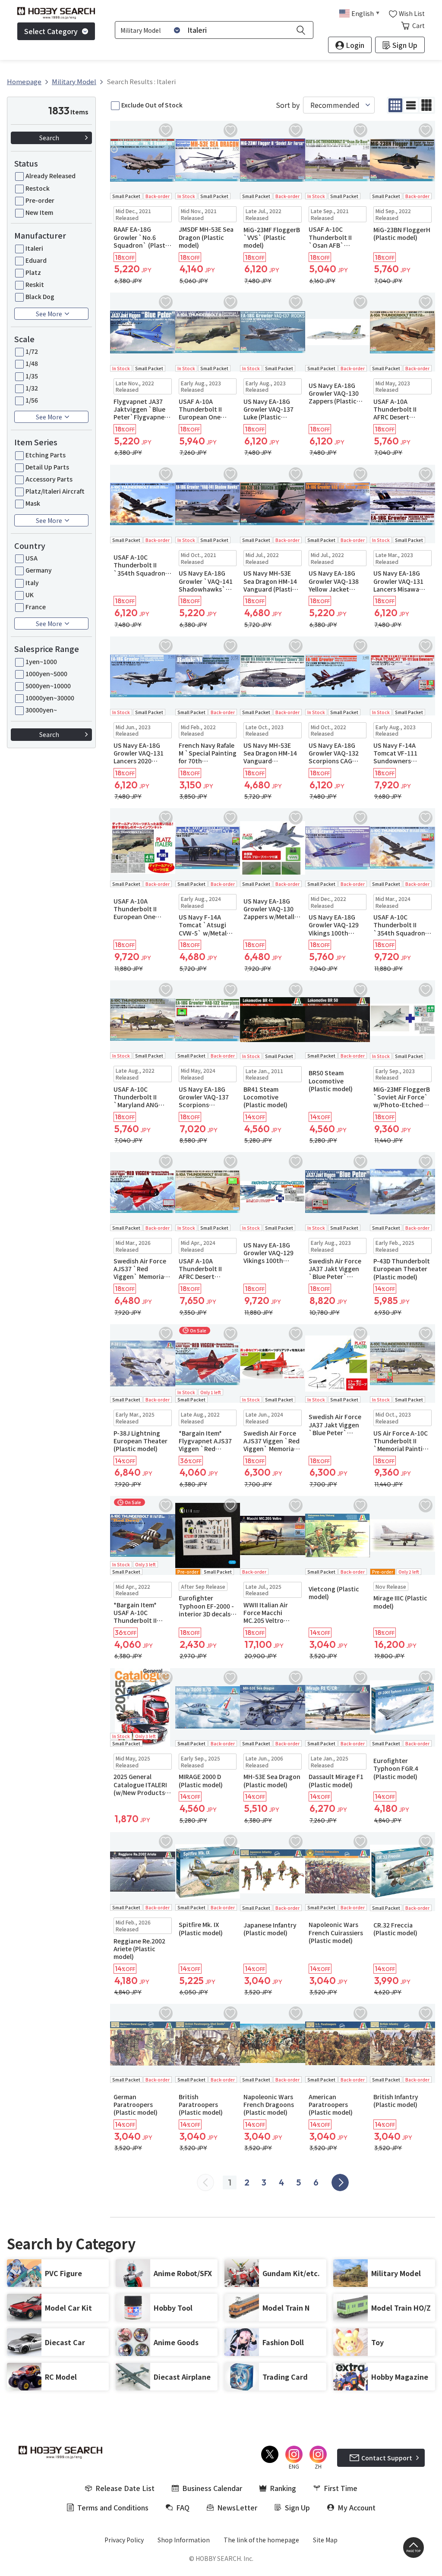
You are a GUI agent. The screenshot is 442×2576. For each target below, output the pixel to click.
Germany (39, 570)
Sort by (288, 105)
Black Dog (40, 296)
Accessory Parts (49, 479)
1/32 (32, 388)
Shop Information (184, 2540)
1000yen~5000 (46, 674)
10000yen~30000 (50, 698)
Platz (33, 272)
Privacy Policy (124, 2540)
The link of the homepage (261, 2540)
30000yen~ (41, 710)
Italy (32, 583)
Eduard (36, 260)
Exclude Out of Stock (152, 105)
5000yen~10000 (48, 686)
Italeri (34, 248)
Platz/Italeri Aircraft (55, 491)
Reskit (35, 284)
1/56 (32, 400)
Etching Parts (46, 455)
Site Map (325, 2540)
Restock (38, 188)
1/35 (32, 376)
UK (30, 595)
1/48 (32, 363)
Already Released (51, 176)
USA (32, 558)
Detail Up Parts (47, 467)
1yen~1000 (41, 661)
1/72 (32, 351)
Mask (33, 503)
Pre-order (40, 200)
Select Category (51, 31)
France (36, 607)
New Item (39, 212)
